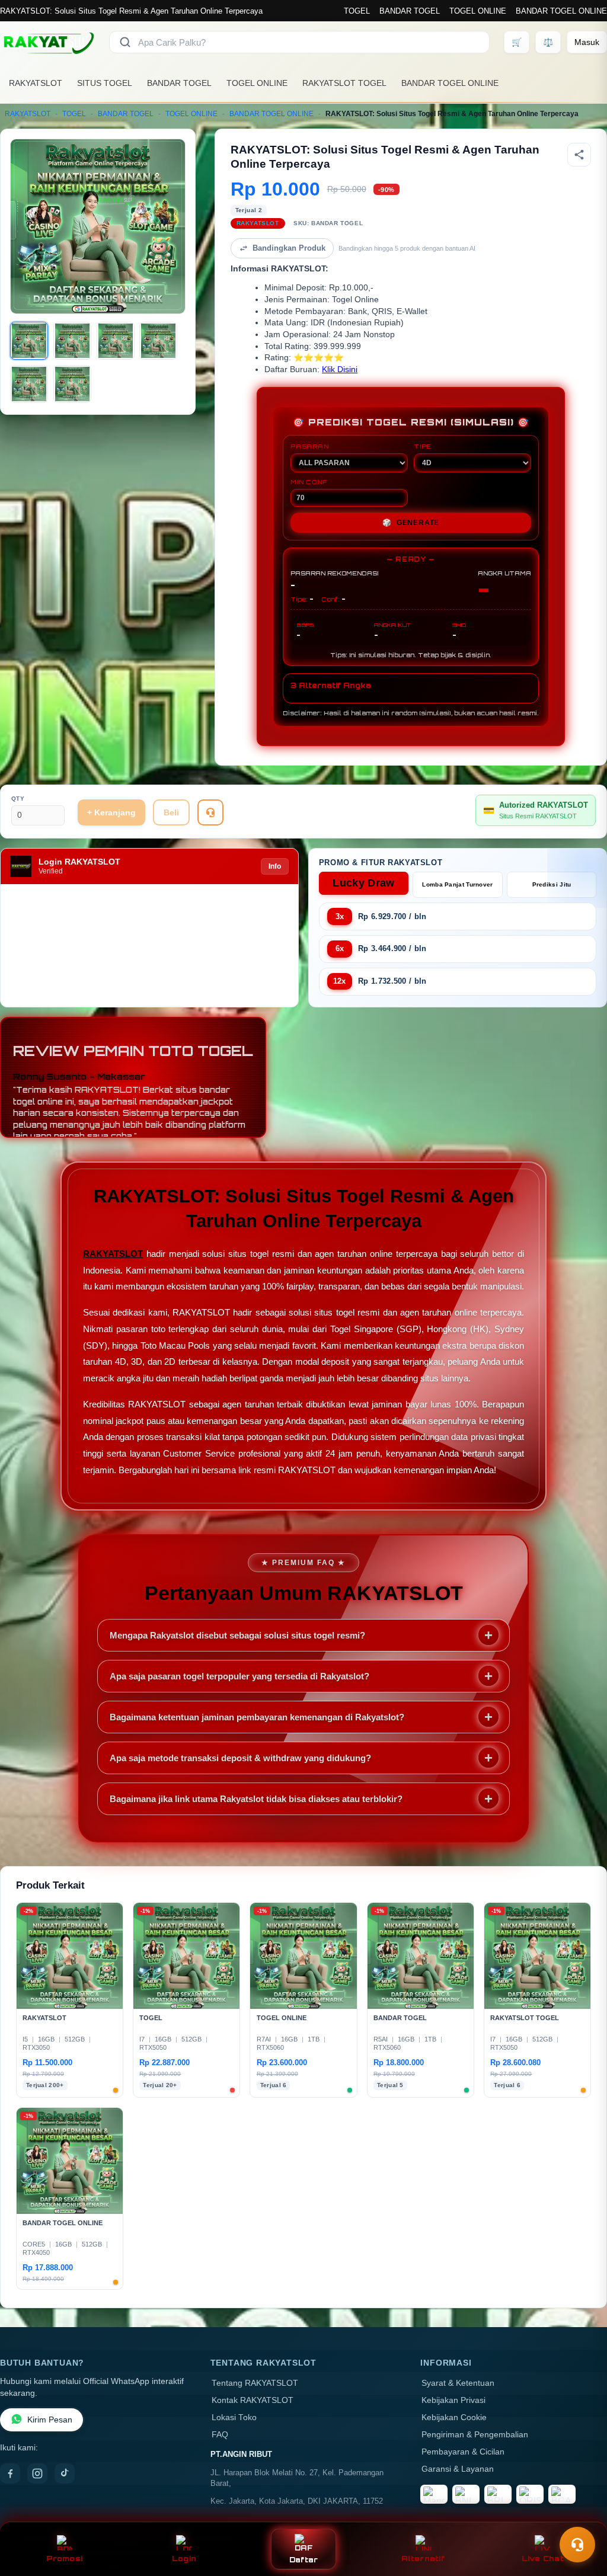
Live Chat (543, 2559)
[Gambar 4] (158, 341)
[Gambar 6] (72, 384)
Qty (18, 799)
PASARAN (310, 446)
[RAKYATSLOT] (47, 42)
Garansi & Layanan (458, 2469)
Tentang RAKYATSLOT (255, 2383)
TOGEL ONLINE (478, 11)
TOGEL (357, 11)
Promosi (64, 2559)
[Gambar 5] (29, 384)
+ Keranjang (111, 812)
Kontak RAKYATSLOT (253, 2400)
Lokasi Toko (234, 2417)
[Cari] (125, 42)
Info (275, 866)
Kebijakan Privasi (453, 2400)
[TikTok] (65, 2473)
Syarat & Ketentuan (458, 2383)
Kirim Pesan (50, 2420)
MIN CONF (309, 482)
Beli (171, 812)
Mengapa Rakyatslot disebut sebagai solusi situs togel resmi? (237, 1635)
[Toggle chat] (577, 2545)
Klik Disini (340, 369)
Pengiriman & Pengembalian (475, 2435)
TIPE (423, 446)
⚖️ (548, 42)
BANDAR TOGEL (410, 11)
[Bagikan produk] (579, 155)
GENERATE (411, 523)
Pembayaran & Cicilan (463, 2452)
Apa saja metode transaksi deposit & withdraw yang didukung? (240, 1758)
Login (184, 2559)
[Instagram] (37, 2473)
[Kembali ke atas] (581, 2516)
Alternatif (423, 2559)
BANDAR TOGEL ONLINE (561, 11)
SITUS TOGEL (105, 83)
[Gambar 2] (72, 341)
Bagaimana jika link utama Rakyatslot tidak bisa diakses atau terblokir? (256, 1799)
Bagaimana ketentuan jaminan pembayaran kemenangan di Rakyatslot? (257, 1717)
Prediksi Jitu (552, 884)
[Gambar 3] (116, 341)
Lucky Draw (363, 883)
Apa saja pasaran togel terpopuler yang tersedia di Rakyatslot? (239, 1676)
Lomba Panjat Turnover (457, 884)
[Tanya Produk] (210, 812)
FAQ (220, 2435)
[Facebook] (10, 2473)
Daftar (304, 2560)
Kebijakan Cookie (454, 2417)
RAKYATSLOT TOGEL (344, 83)
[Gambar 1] (29, 341)
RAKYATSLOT (36, 83)
